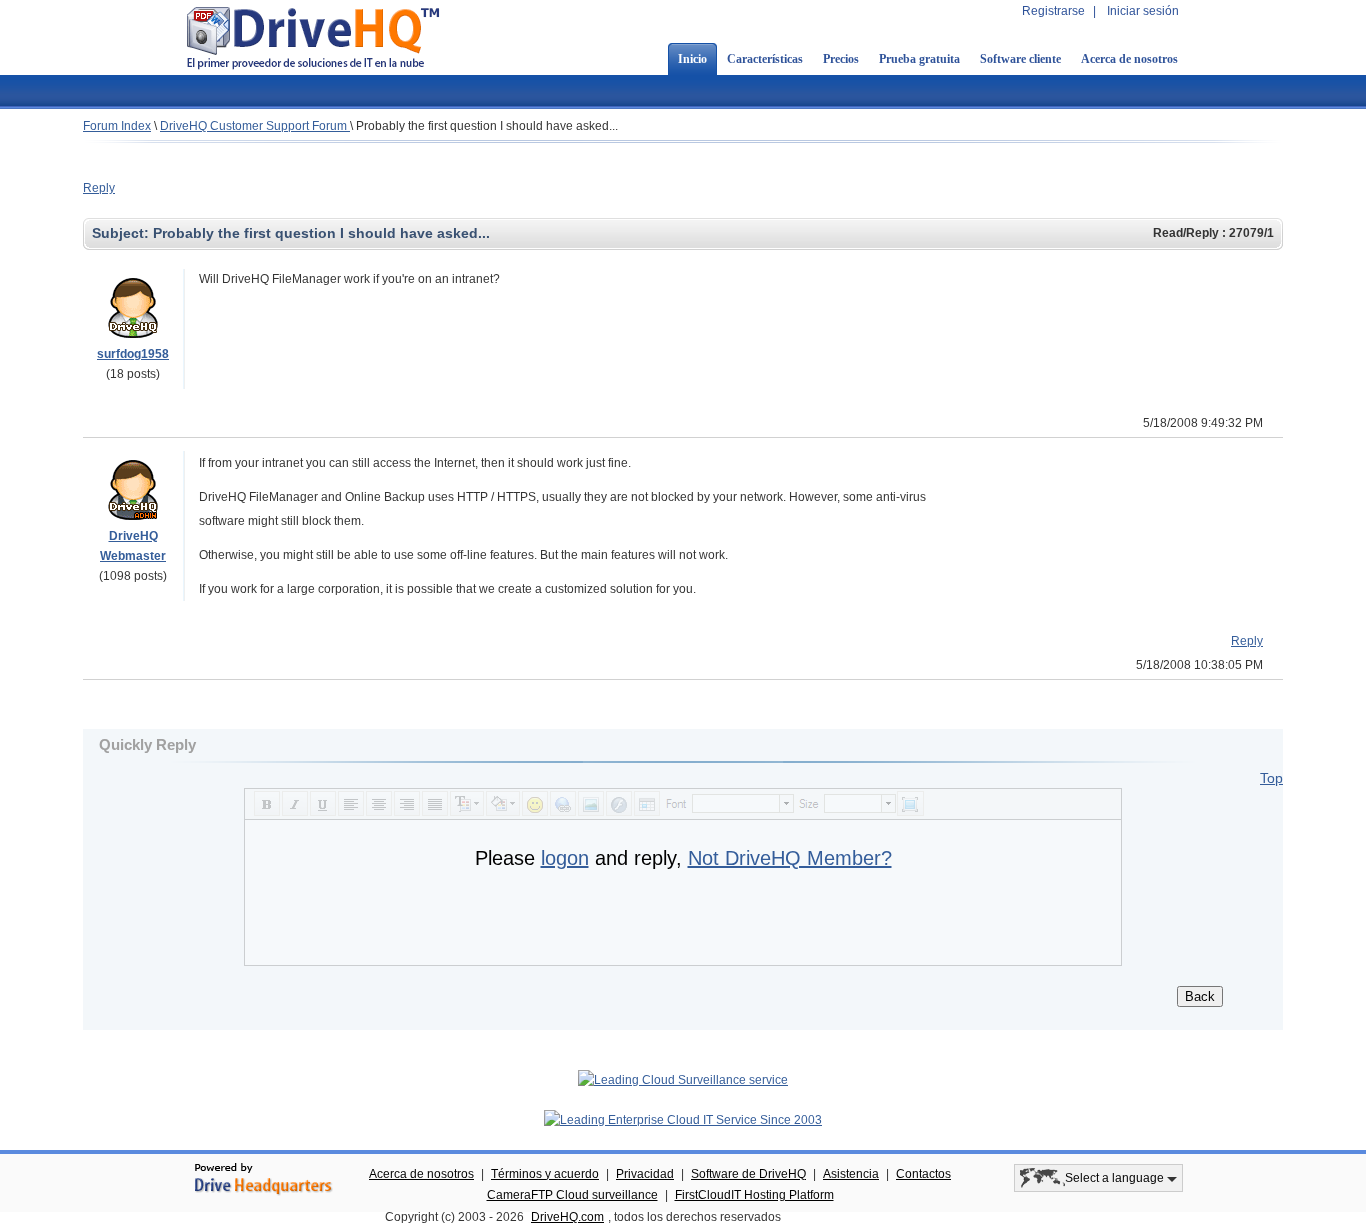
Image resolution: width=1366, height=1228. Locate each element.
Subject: (122, 233)
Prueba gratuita (919, 59)
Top (1271, 778)
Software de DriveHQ (748, 1174)
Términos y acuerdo (545, 1174)
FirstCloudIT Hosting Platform (754, 1195)
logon (565, 858)
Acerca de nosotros (1129, 59)
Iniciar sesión (1143, 11)
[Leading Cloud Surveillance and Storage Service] (683, 1080)
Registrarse (1053, 11)
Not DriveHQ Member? (790, 858)
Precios (841, 59)
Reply (99, 188)
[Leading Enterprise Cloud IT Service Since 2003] (683, 1120)
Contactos (923, 1174)
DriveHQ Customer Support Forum (255, 126)
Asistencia (851, 1174)
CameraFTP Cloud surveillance (572, 1195)
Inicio (692, 59)
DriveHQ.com (567, 1217)
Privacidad (645, 1174)
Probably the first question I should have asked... (487, 126)
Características (765, 59)
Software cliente (1020, 59)
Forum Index (117, 126)
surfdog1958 (133, 354)
